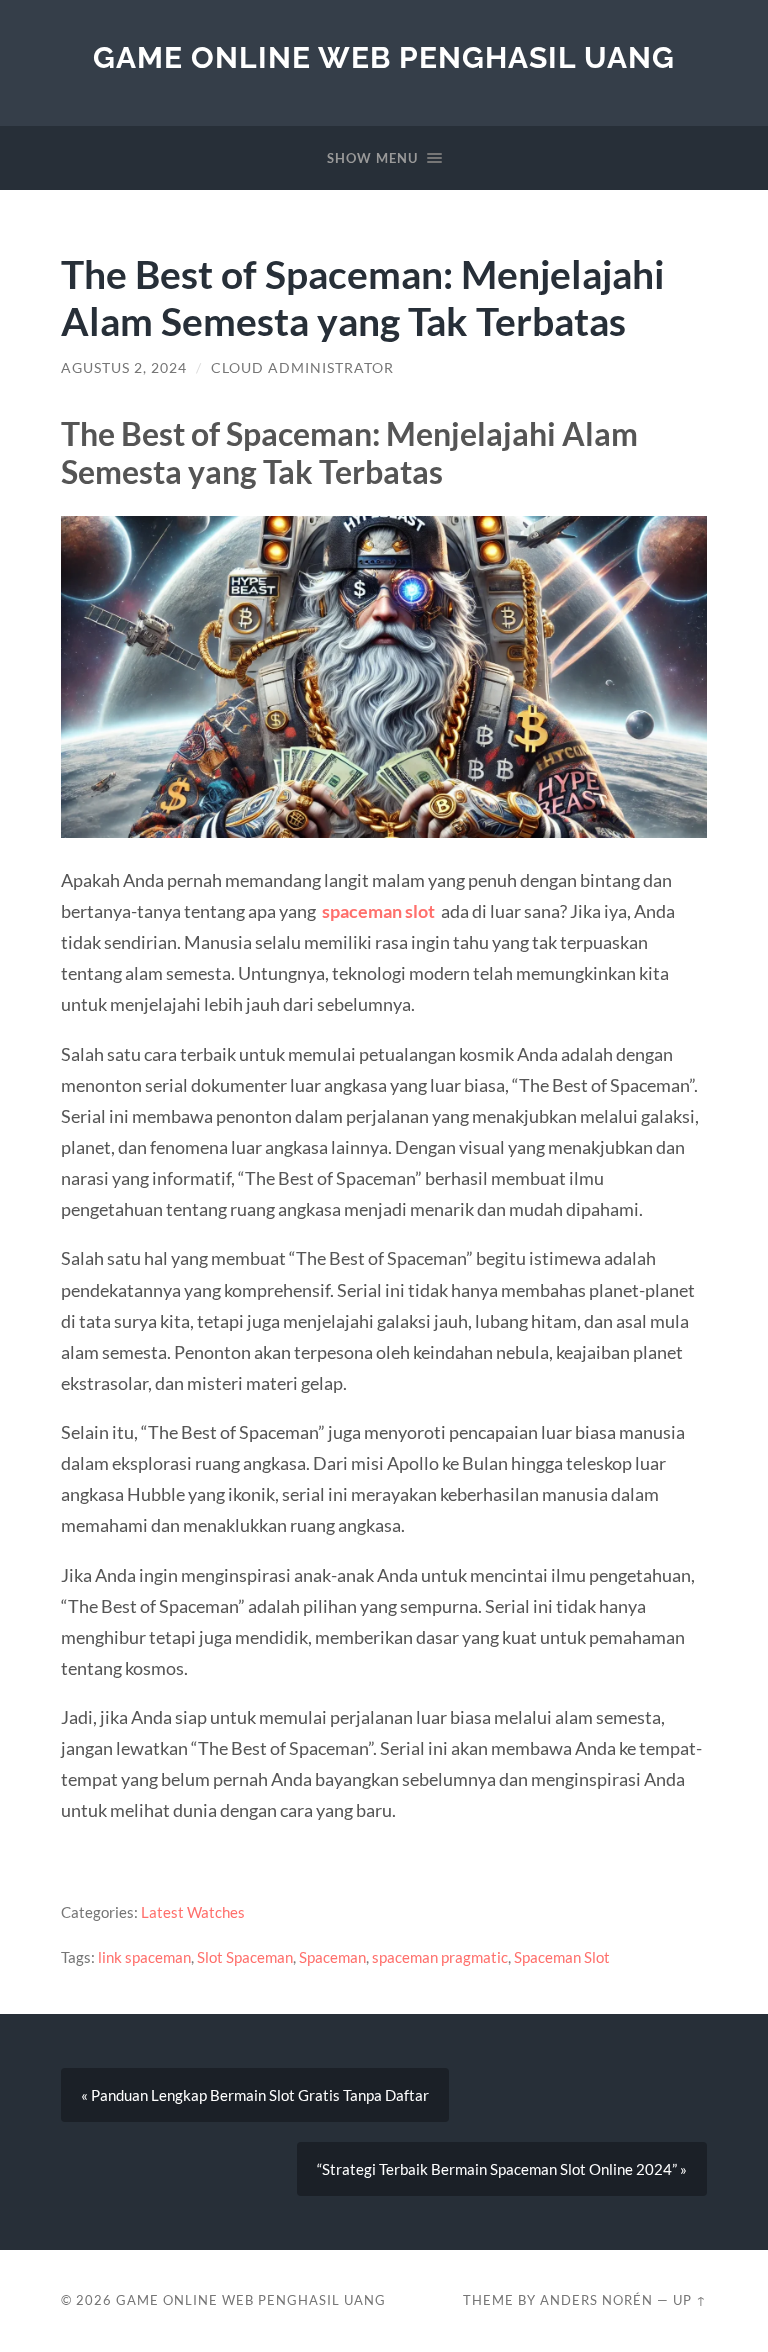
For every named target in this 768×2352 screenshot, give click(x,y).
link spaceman (144, 1957)
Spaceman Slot (562, 1957)
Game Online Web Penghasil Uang (384, 57)
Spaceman (332, 1957)
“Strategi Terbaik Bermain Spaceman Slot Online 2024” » (502, 2169)
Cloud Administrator (302, 368)
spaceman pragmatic (440, 1957)
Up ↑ (690, 2300)
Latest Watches (193, 1912)
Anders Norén (596, 2300)
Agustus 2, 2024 (124, 368)
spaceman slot (378, 911)
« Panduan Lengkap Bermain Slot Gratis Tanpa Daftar (255, 2095)
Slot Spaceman (245, 1957)
